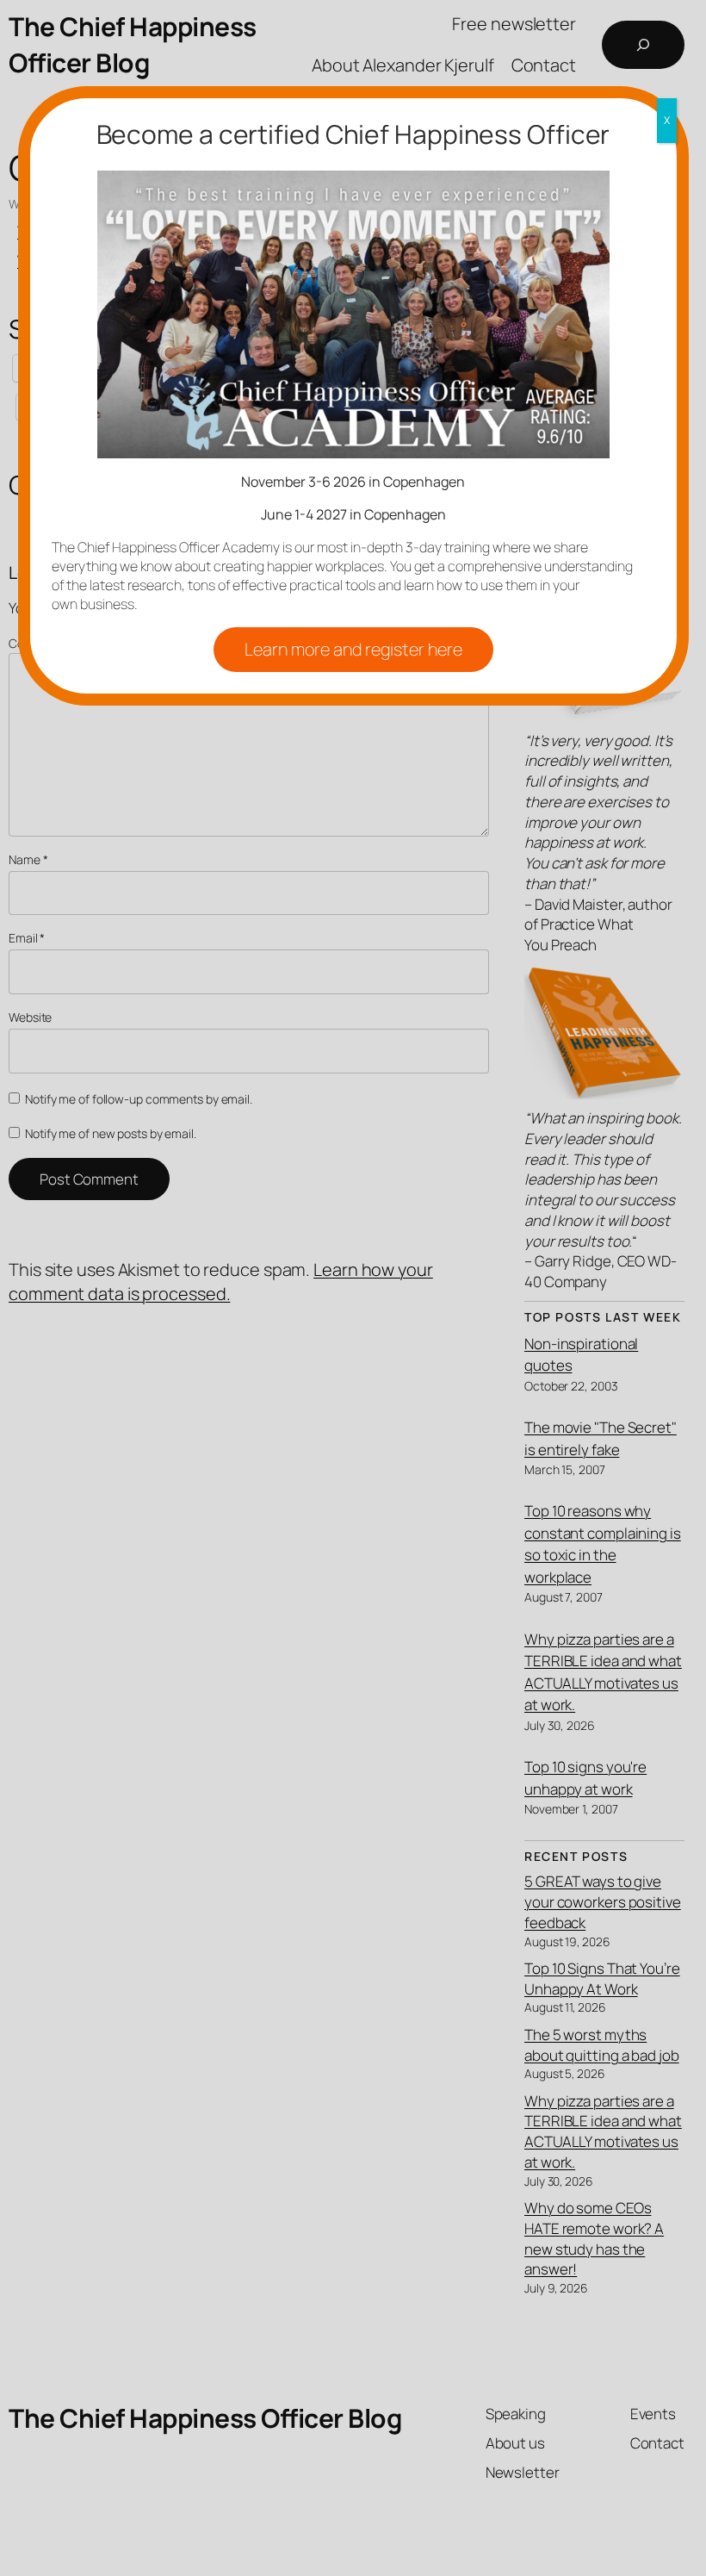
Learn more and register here (353, 649)
